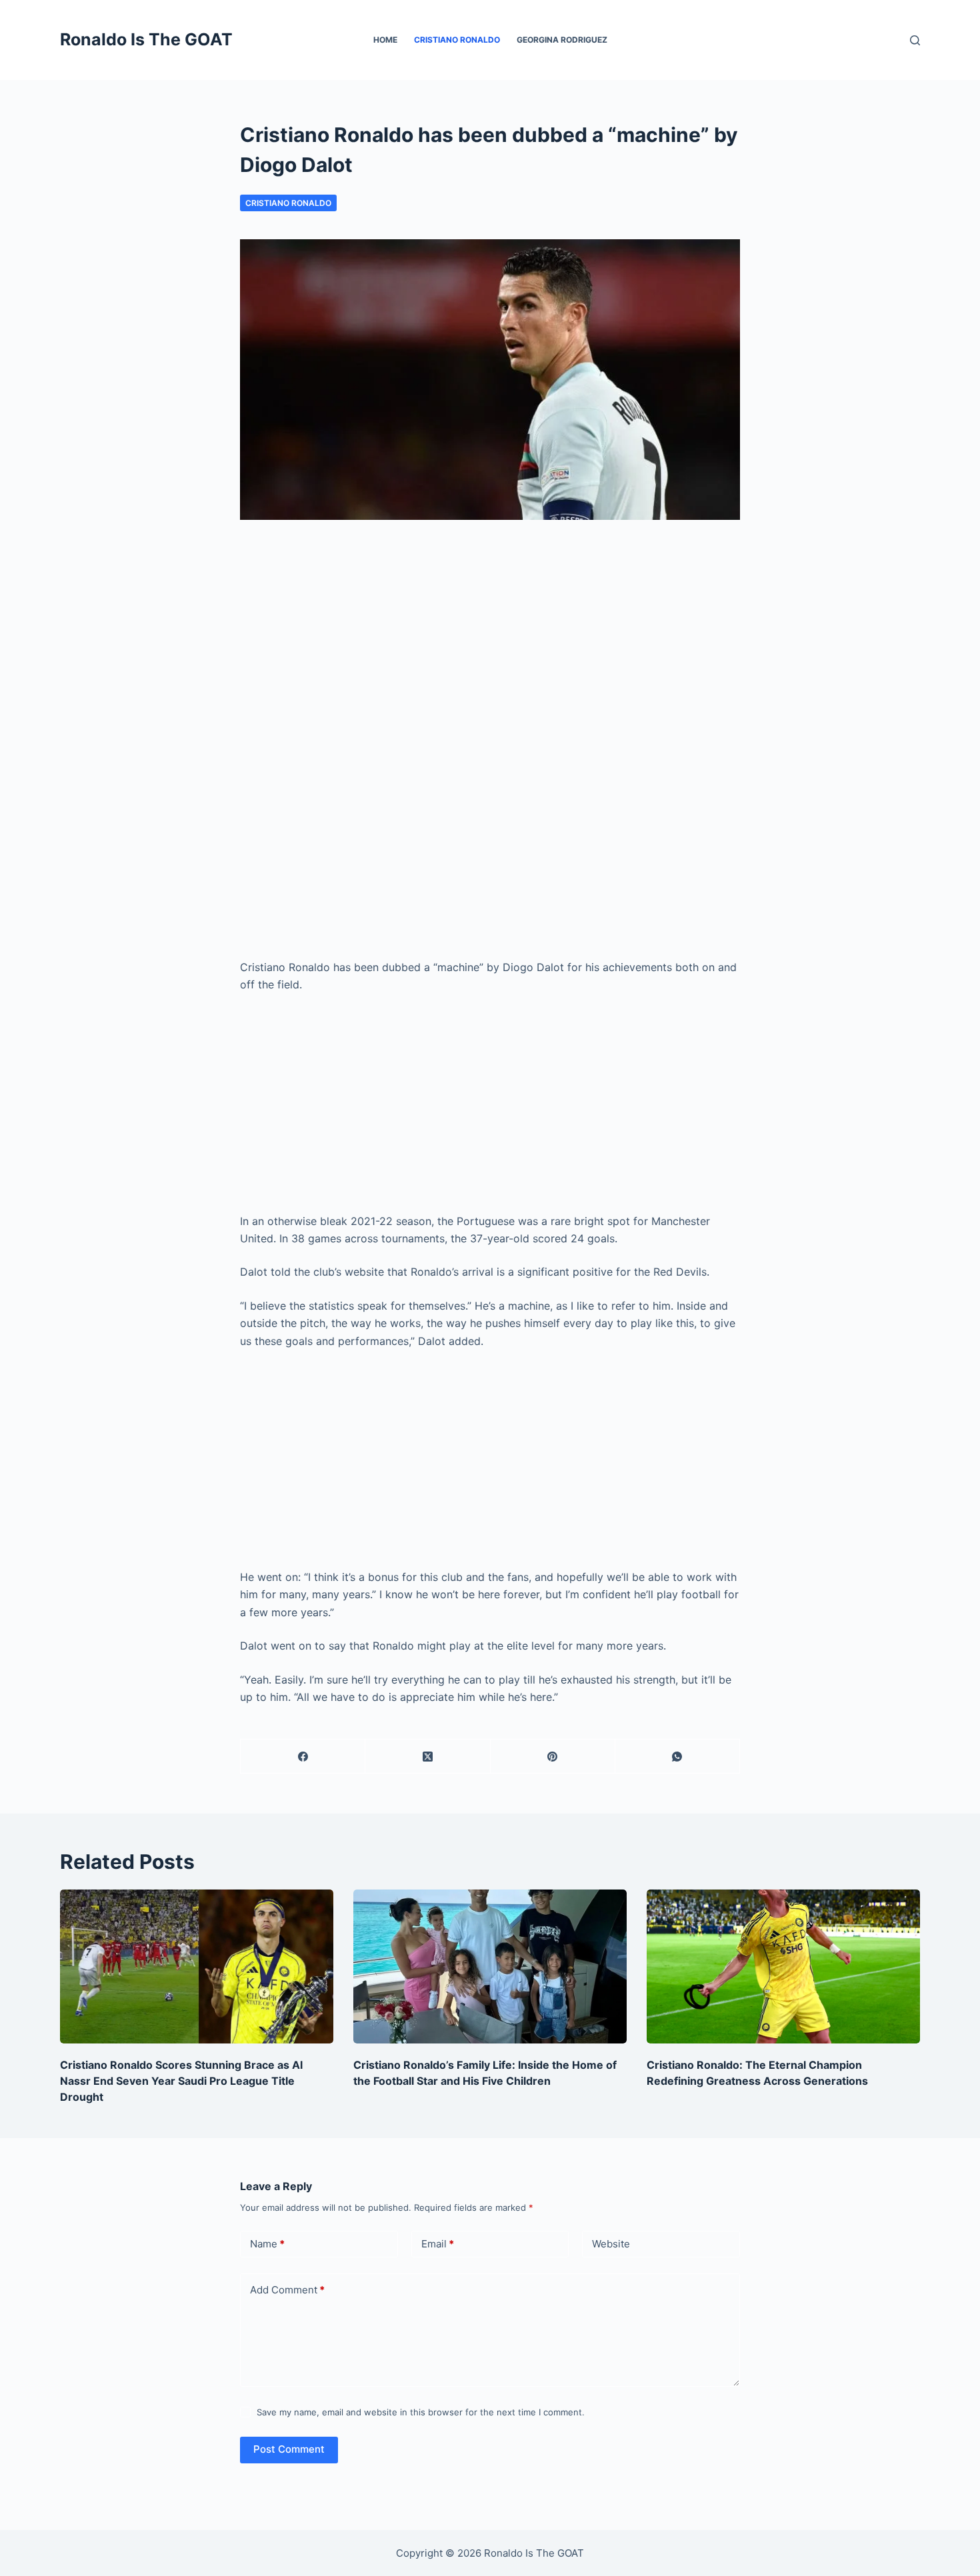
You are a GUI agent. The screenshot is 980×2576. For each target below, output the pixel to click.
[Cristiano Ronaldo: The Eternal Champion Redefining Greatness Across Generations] (783, 1966)
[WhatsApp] (678, 1757)
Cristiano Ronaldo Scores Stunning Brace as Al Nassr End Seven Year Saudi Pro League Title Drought (181, 2081)
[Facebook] (303, 1757)
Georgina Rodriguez (562, 40)
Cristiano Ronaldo (457, 40)
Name (267, 2244)
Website (611, 2244)
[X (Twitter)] (428, 1757)
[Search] (915, 40)
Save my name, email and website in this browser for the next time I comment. (421, 2412)
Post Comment (289, 2449)
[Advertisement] (490, 646)
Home (385, 40)
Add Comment (287, 2290)
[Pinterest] (553, 1757)
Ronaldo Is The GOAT (146, 39)
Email (438, 2244)
